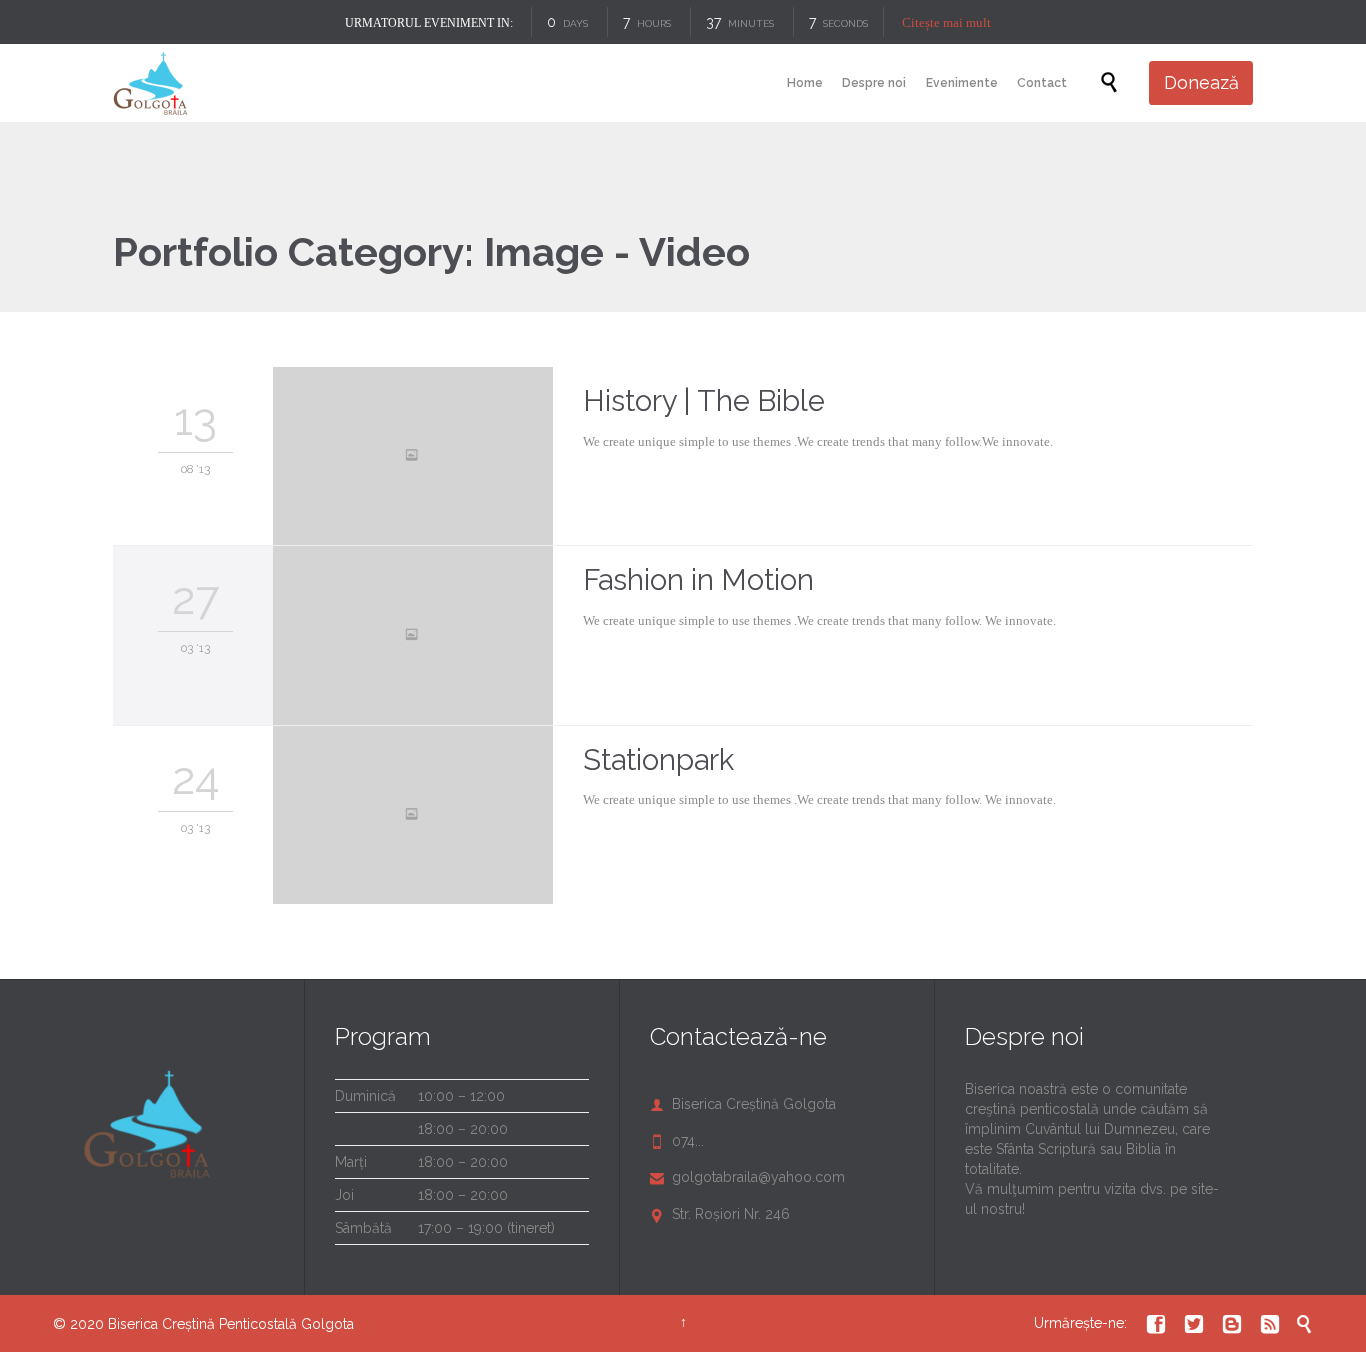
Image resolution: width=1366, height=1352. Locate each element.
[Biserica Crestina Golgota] (150, 83)
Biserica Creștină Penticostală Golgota (231, 1324)
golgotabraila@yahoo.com (747, 1177)
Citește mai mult (947, 22)
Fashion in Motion (698, 580)
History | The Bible (704, 401)
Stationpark (658, 760)
